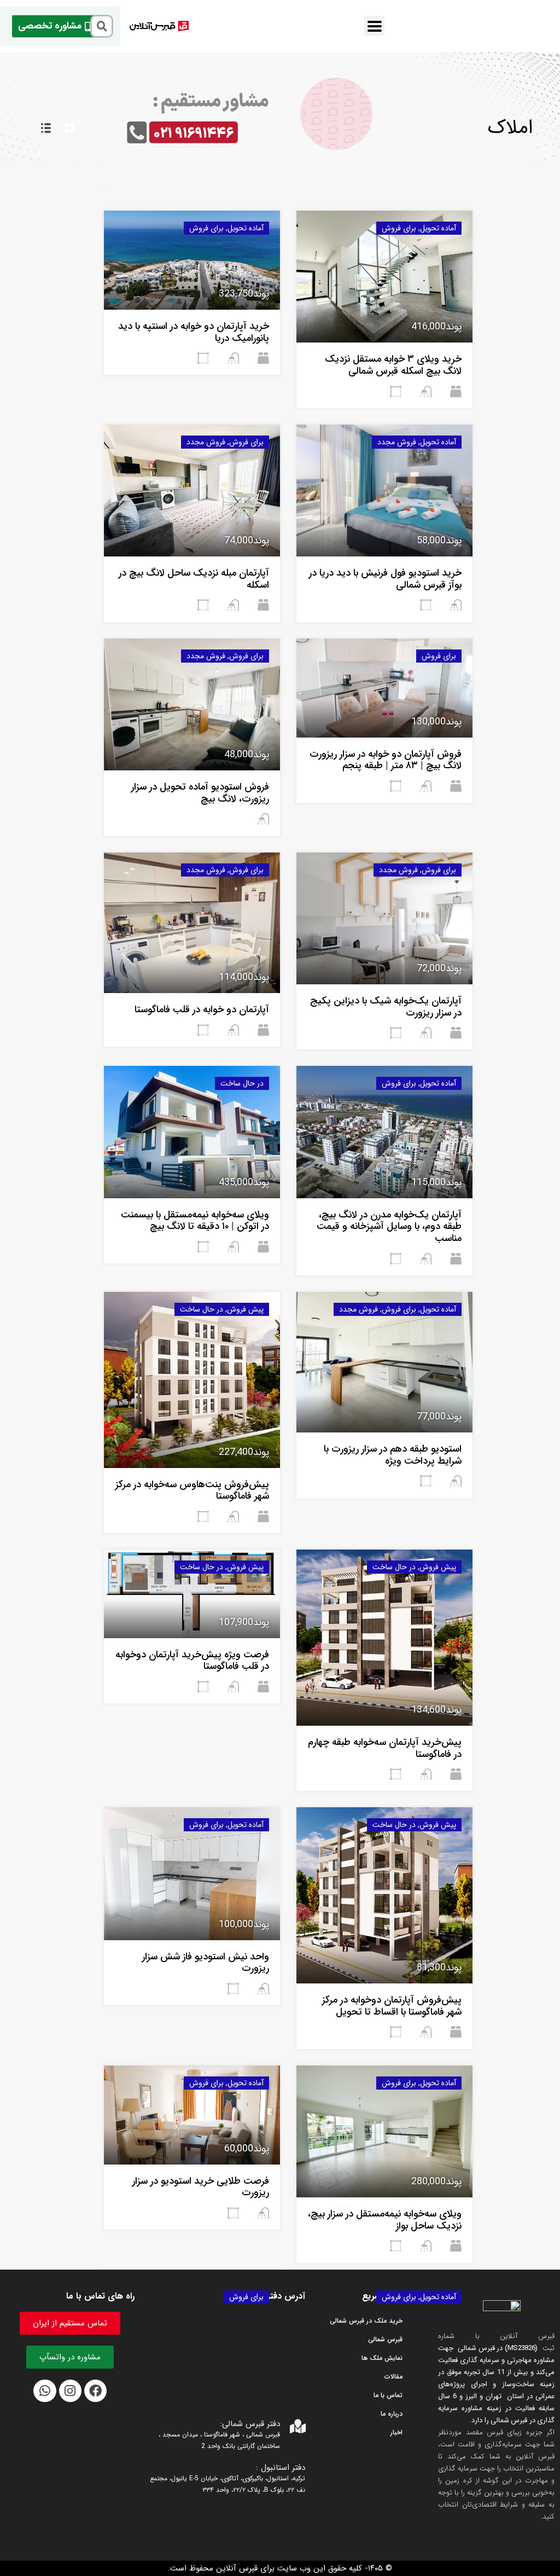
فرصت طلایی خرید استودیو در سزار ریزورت (201, 2187)
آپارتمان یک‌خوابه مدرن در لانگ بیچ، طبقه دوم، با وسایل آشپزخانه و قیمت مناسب (389, 1226)
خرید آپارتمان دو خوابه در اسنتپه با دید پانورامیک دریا (194, 332)
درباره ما (392, 2414)
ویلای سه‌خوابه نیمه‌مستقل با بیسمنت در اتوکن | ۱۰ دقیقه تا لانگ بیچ (195, 1221)
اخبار (396, 2432)
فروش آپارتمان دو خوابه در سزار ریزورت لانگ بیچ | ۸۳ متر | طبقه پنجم (386, 760)
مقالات (393, 2377)
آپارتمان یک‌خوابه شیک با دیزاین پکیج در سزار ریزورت (386, 1007)
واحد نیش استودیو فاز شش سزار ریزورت (206, 1963)
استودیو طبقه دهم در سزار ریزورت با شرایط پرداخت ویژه (393, 1455)
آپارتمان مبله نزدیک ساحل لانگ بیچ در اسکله (194, 579)
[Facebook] (95, 2391)
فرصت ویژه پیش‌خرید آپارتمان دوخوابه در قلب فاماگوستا (192, 1661)
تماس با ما (388, 2395)
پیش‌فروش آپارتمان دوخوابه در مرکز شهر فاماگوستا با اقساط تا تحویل (392, 2006)
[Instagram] (70, 2391)
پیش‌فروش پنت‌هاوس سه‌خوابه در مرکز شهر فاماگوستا (192, 1490)
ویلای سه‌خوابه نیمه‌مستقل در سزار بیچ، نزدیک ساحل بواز (385, 2220)
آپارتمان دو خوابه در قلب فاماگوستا (202, 1009)
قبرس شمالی (385, 2339)
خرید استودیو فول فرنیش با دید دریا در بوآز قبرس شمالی (385, 579)
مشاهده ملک (384, 316)
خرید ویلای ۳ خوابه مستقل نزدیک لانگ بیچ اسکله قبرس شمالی (393, 365)
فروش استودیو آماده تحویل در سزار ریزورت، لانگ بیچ (200, 793)
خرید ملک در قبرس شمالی (366, 2321)
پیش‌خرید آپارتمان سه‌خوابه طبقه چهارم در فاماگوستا (385, 1748)
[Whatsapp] (45, 2391)
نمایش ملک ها (382, 2358)
